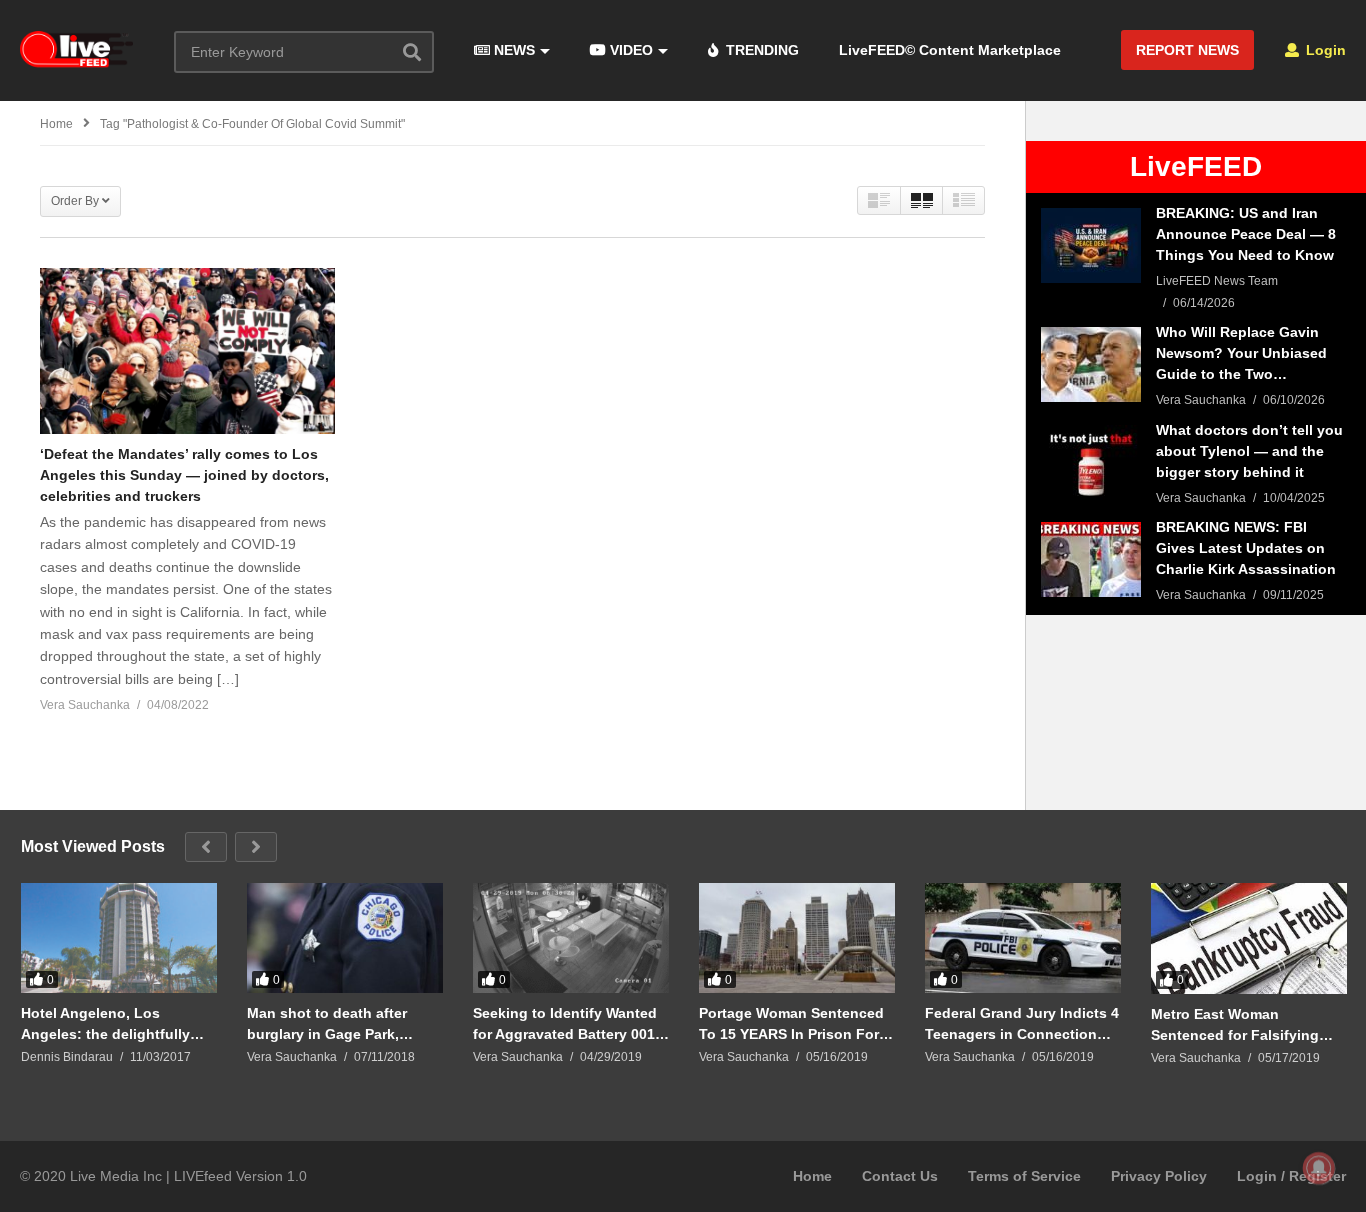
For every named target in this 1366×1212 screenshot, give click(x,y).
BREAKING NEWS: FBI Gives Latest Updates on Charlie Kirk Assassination (1246, 548)
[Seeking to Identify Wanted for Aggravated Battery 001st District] (571, 938)
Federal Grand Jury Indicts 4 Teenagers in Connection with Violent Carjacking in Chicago (1022, 1023)
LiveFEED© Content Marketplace (950, 50)
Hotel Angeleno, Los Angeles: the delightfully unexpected (105, 1023)
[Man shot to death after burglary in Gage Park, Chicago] (345, 938)
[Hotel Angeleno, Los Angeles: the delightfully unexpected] (119, 938)
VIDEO (629, 50)
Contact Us (900, 1176)
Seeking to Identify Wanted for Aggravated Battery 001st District (570, 1023)
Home (812, 1176)
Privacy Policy (1159, 1176)
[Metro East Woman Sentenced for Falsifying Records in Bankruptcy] (1249, 938)
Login (1324, 50)
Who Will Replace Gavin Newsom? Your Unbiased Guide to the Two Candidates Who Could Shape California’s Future (1242, 354)
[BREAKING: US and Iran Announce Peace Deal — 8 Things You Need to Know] (1091, 245)
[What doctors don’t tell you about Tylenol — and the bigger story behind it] (1091, 462)
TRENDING (760, 50)
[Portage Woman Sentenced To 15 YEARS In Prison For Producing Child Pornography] (797, 938)
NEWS (512, 50)
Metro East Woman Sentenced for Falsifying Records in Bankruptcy (1235, 1024)
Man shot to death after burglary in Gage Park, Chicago (327, 1023)
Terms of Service (1024, 1176)
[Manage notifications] (1319, 1168)
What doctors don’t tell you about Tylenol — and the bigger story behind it (1249, 451)
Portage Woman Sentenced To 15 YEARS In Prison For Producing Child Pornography (791, 1023)
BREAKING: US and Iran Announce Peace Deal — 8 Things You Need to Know (1246, 234)
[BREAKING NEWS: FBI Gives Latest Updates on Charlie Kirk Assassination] (1091, 559)
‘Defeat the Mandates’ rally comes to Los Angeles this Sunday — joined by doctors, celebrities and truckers (184, 475)
